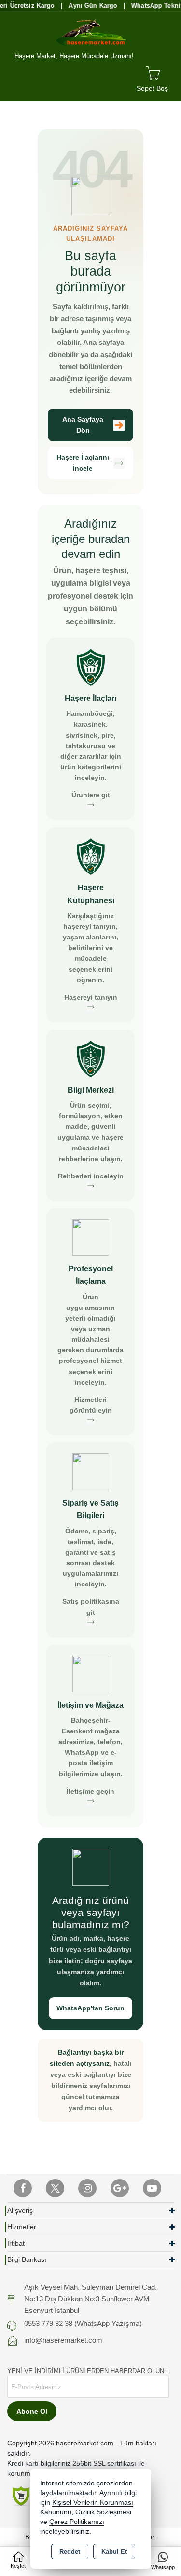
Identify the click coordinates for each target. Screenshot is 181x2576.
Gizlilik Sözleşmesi (103, 2512)
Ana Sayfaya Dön (83, 425)
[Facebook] (23, 2188)
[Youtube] (152, 2188)
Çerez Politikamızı (77, 2522)
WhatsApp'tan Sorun (90, 2008)
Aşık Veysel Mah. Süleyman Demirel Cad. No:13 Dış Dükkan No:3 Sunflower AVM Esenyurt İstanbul (90, 2299)
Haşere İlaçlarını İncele (83, 463)
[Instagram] (87, 2188)
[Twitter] (55, 2188)
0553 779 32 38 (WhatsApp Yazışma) (83, 2323)
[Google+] (120, 2188)
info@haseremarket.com (63, 2340)
